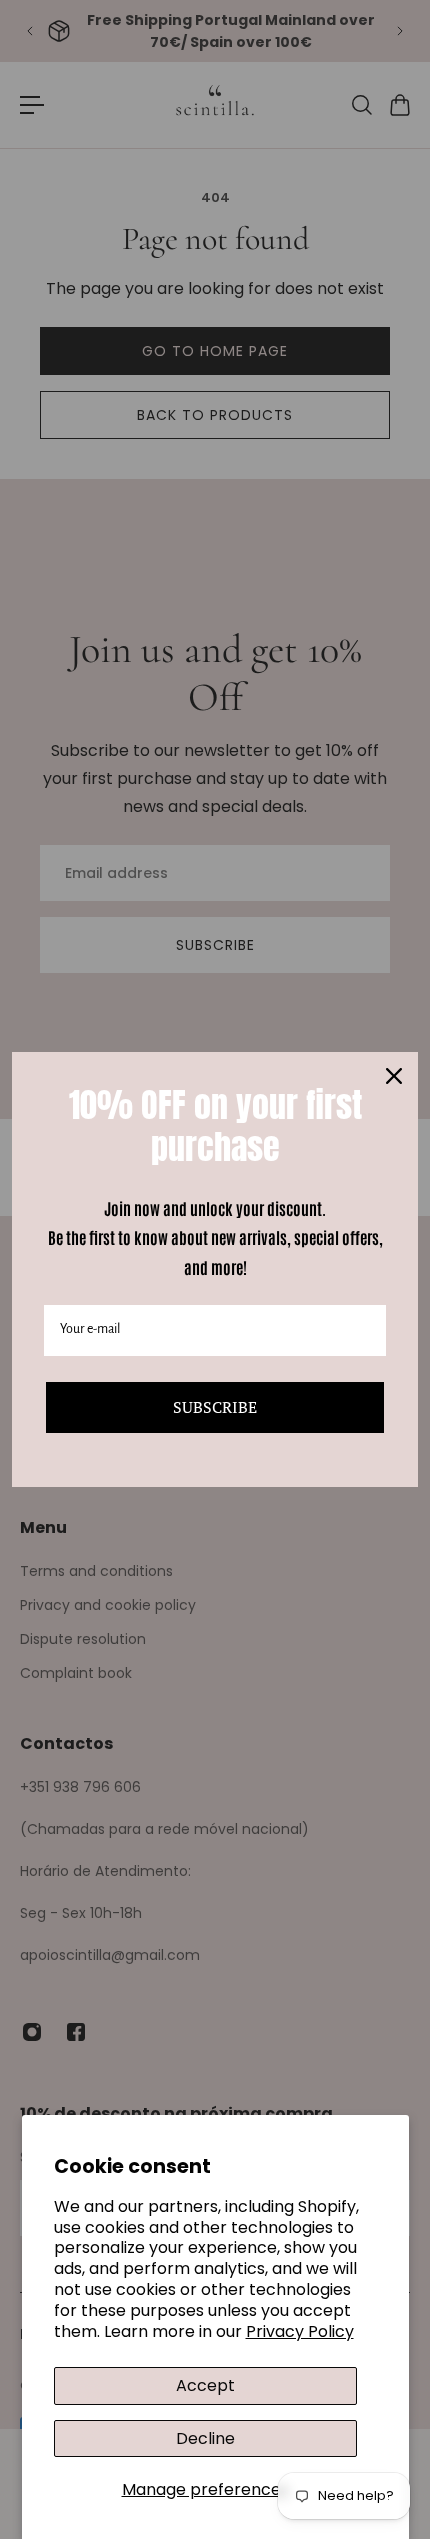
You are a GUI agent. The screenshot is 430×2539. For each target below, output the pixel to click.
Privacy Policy (300, 2331)
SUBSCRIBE (215, 1407)
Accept (205, 2385)
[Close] (394, 1076)
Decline (205, 2438)
